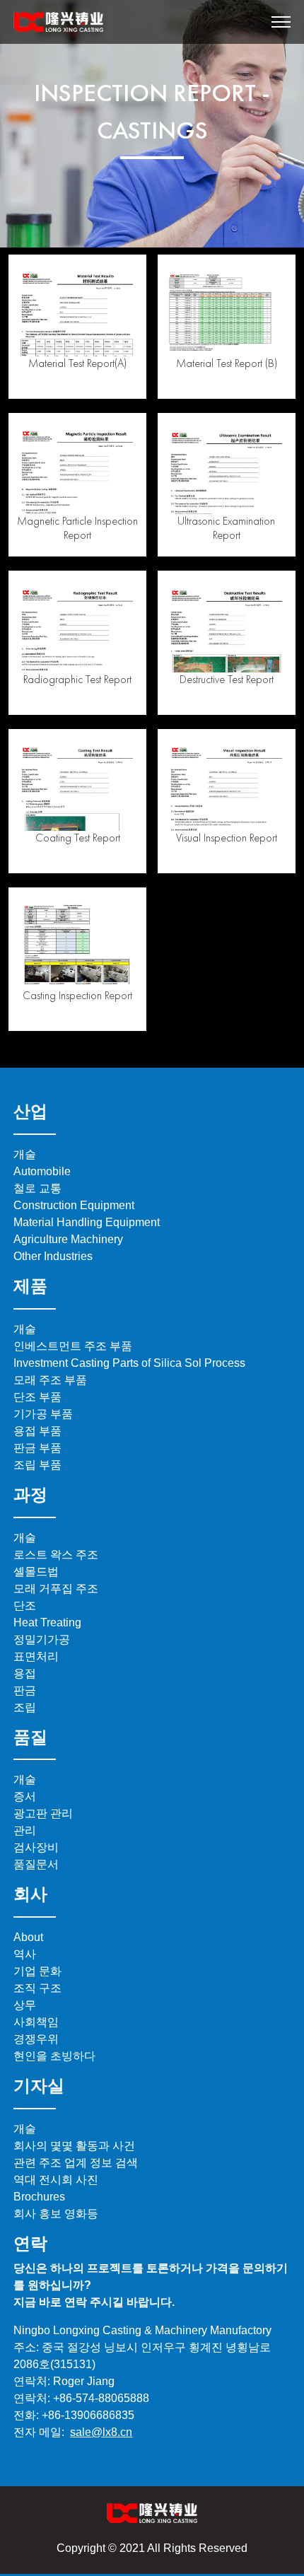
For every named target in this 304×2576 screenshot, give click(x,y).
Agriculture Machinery (68, 1239)
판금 (25, 1690)
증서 (25, 1796)
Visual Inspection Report (227, 838)
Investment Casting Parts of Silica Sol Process (129, 1363)
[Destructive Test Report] (227, 626)
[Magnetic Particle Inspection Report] (77, 468)
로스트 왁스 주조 (56, 1555)
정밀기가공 (42, 1639)
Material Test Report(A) (77, 363)
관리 (25, 1830)
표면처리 (36, 1656)
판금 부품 (37, 1448)
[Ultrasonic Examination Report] (227, 468)
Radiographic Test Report (77, 679)
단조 (25, 1605)
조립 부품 (37, 1465)
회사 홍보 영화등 (56, 2214)
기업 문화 (37, 1971)
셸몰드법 (36, 1572)
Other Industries (53, 1256)
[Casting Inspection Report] (77, 942)
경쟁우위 (36, 2039)
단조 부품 (37, 1397)
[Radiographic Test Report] (77, 626)
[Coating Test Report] (77, 784)
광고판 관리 (43, 1813)
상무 (25, 2005)
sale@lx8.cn (101, 2432)
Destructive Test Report (227, 679)
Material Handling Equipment (87, 1222)
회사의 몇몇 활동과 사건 (74, 2146)
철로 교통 (37, 1188)
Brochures (39, 2197)
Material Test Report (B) (227, 363)
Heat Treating (47, 1622)
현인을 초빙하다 (54, 2056)
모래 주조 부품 (50, 1380)
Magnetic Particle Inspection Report (77, 528)
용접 (25, 1673)
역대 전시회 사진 (56, 2180)
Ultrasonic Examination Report (226, 528)
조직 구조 (37, 1988)
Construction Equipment (74, 1205)
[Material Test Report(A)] (77, 309)
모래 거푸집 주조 (56, 1589)
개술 (25, 1154)
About (28, 1937)
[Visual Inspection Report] (227, 784)
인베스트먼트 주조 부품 (73, 1346)
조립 (25, 1707)
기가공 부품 (43, 1414)
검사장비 (36, 1847)
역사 (25, 1954)
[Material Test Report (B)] (227, 309)
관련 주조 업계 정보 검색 (76, 2163)
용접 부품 (37, 1431)
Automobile (42, 1171)
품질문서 (36, 1864)
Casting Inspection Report (77, 995)
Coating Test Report (78, 838)
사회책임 (36, 2022)
